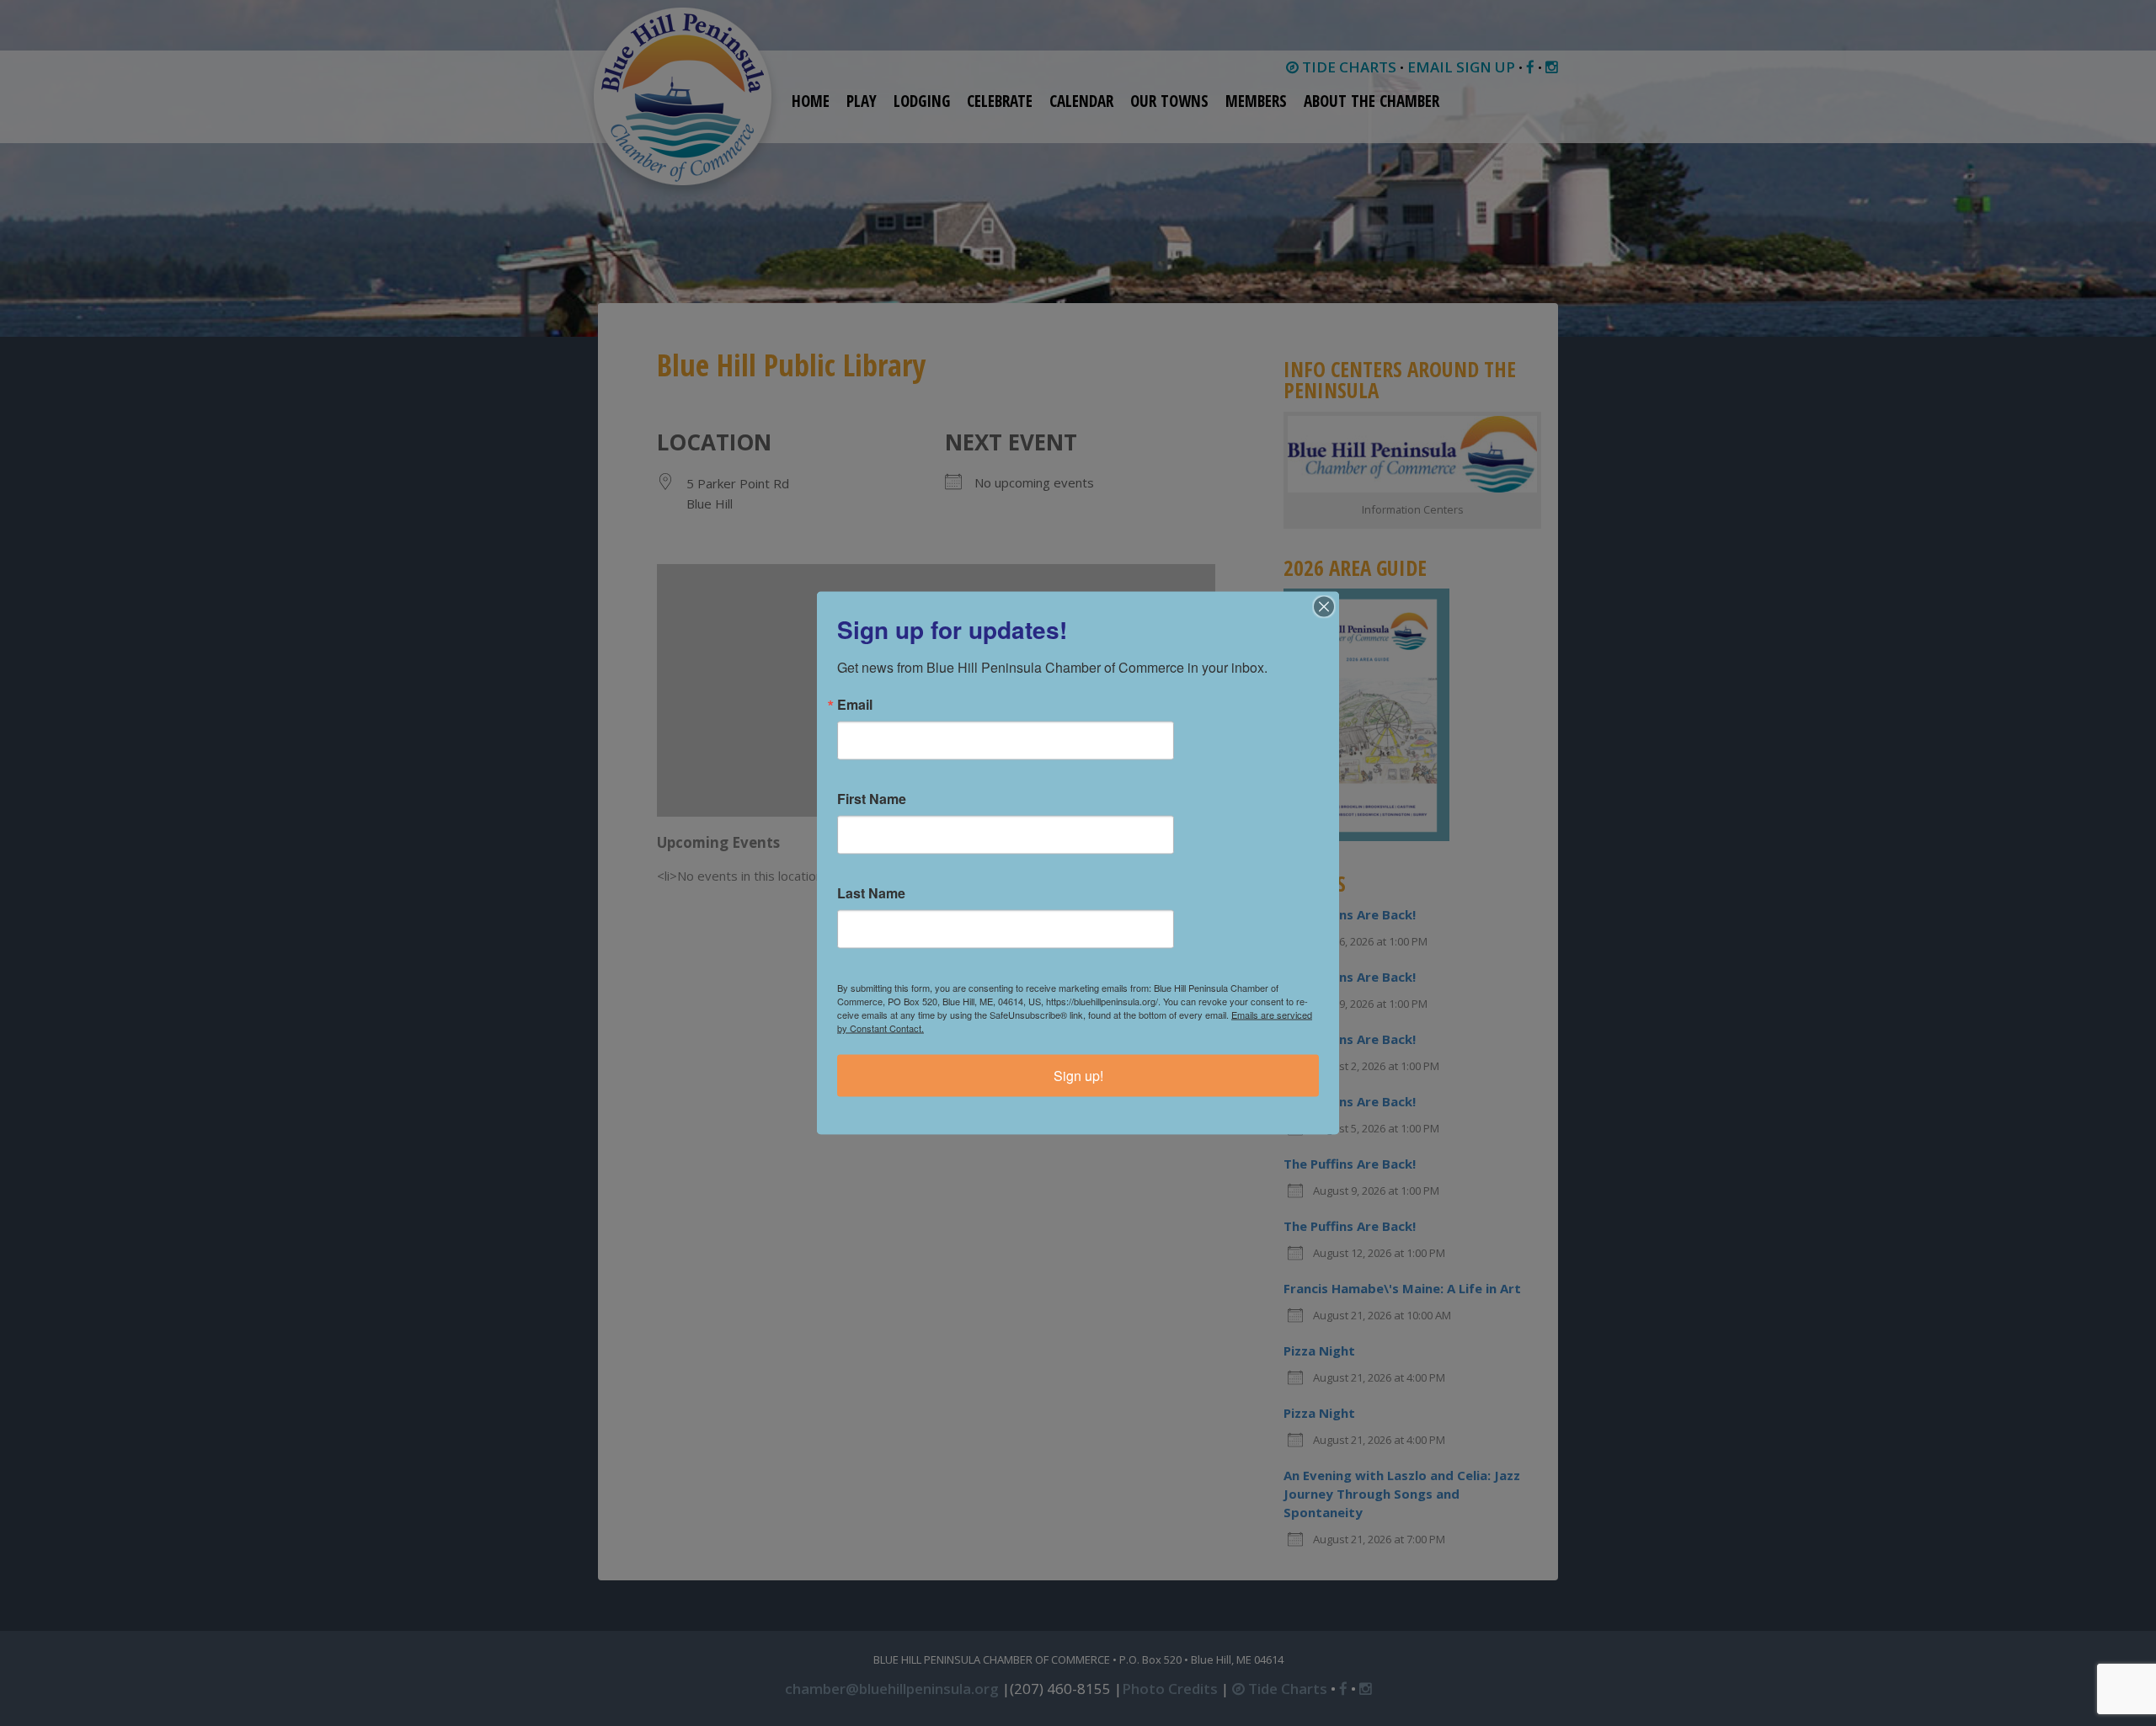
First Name (872, 799)
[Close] (1324, 607)
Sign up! (1078, 1076)
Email (855, 705)
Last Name (871, 893)
